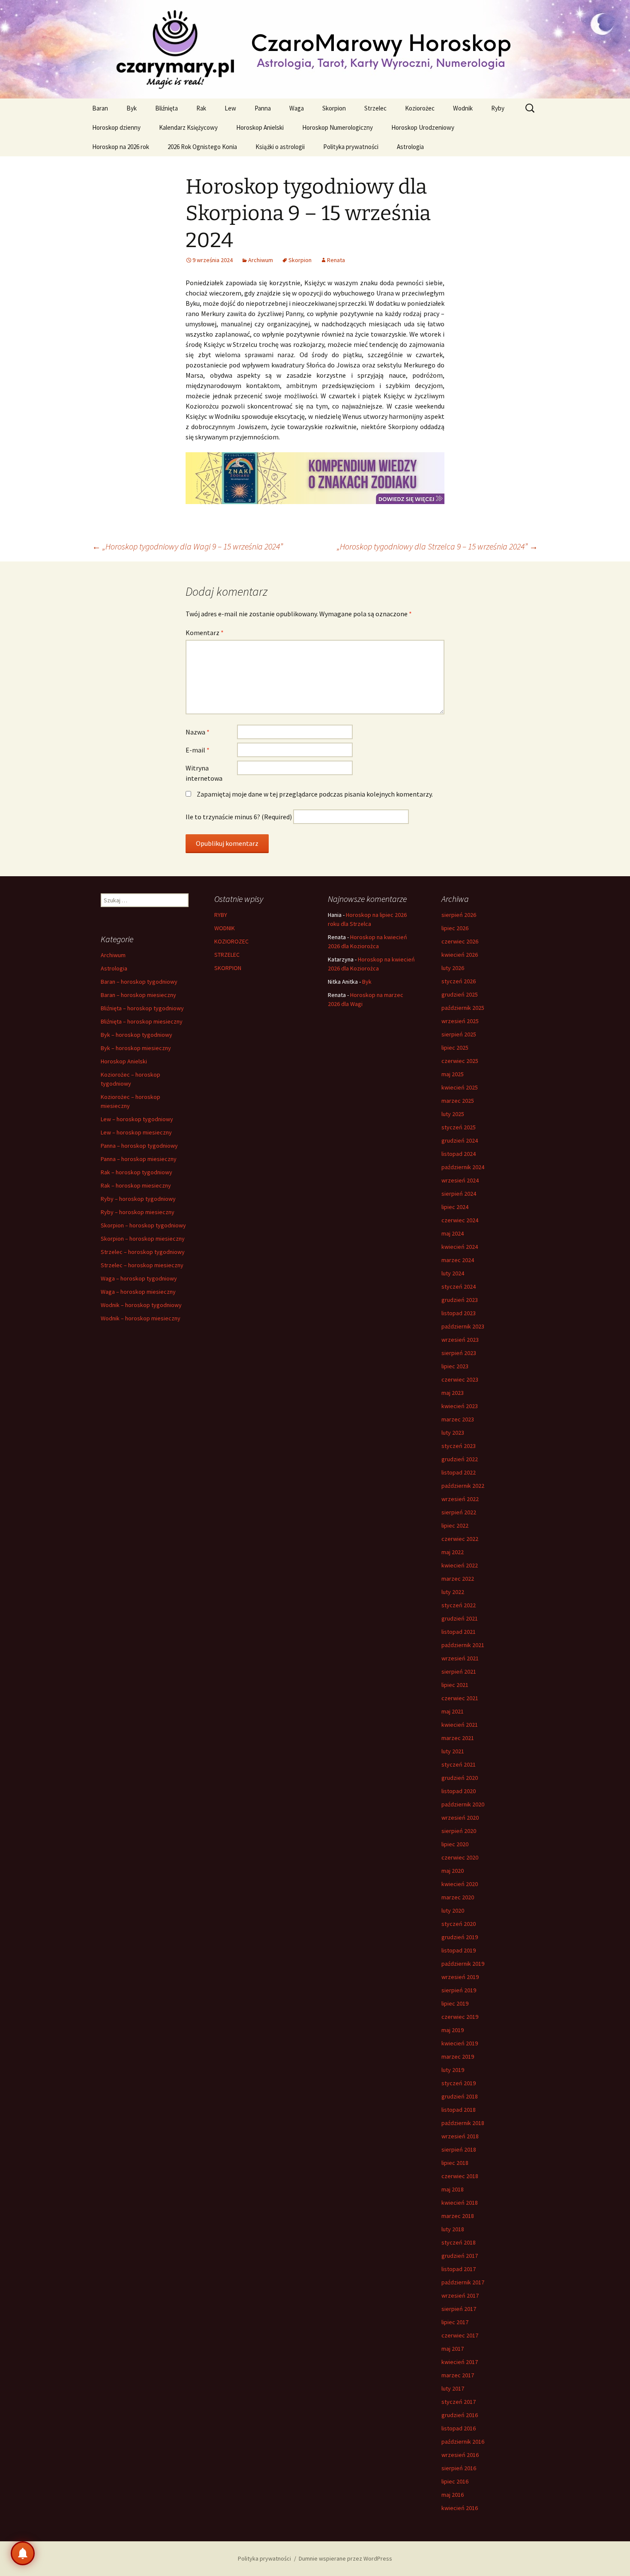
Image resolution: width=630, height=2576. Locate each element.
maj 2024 (453, 1233)
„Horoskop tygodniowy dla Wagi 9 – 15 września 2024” (187, 546)
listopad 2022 (459, 1472)
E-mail (198, 750)
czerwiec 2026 (460, 941)
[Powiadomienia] (23, 2553)
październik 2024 (463, 1167)
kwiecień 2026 (460, 955)
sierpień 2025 (459, 1034)
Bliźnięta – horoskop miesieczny (142, 1021)
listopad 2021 (459, 1632)
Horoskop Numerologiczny (337, 127)
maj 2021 (453, 1711)
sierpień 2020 (459, 1831)
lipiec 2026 (455, 928)
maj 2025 (453, 1074)
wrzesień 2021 (460, 1658)
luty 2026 (453, 968)
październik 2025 (463, 1008)
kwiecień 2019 (460, 2043)
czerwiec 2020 (460, 1857)
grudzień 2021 (460, 1618)
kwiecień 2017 (460, 2362)
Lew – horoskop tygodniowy (137, 1119)
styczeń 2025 (459, 1127)
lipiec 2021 (455, 1685)
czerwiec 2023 (460, 1379)
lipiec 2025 (455, 1048)
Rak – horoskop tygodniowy (136, 1172)
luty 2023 (453, 1433)
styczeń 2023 (459, 1446)
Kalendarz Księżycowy (188, 127)
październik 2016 (463, 2442)
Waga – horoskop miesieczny (138, 1292)
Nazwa (198, 732)
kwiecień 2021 (460, 1725)
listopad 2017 (459, 2269)
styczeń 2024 (459, 1287)
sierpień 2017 (459, 2309)
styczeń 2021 (459, 1764)
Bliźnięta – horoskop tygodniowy (142, 1008)
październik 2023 (463, 1326)
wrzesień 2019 (460, 1977)
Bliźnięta (166, 108)
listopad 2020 (459, 1791)
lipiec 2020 (455, 1844)
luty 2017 (453, 2388)
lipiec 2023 (455, 1366)
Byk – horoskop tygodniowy (136, 1035)
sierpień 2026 (459, 915)
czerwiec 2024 (460, 1220)
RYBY (221, 915)
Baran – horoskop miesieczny (138, 995)
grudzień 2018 (460, 2096)
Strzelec (375, 108)
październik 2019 (463, 1964)
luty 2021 (453, 1751)
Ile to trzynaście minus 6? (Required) (239, 817)
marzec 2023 (458, 1419)
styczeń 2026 (459, 981)
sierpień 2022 (459, 1512)
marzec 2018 (458, 2216)
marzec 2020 (458, 1897)
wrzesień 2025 (460, 1021)
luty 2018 (453, 2229)
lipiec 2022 (455, 1525)
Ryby (498, 108)
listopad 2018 (459, 2110)
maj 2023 (453, 1393)
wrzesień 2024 (460, 1180)
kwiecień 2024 (460, 1247)
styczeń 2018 (459, 2242)
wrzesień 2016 (460, 2455)
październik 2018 (463, 2123)
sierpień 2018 (459, 2149)
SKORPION (228, 968)
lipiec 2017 (455, 2322)
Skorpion (334, 108)
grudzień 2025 (460, 994)
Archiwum (261, 260)
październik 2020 (463, 1804)
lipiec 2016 (455, 2481)
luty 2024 (453, 1273)
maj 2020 (453, 1871)
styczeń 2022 (459, 1605)
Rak (201, 108)
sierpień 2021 (459, 1672)
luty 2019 (453, 2070)
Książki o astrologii (280, 147)
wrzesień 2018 (460, 2136)
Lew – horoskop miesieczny (136, 1132)
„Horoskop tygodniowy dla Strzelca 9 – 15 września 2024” (437, 546)
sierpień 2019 (459, 1990)
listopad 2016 (459, 2428)
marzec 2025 (458, 1101)
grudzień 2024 (460, 1140)
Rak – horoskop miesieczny (136, 1185)
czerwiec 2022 (460, 1539)
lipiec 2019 (455, 2003)
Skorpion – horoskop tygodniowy (143, 1225)
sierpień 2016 (459, 2468)
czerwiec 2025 (460, 1061)
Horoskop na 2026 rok (121, 147)
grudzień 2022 (460, 1459)
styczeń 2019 (459, 2083)
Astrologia (410, 147)
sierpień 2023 (459, 1353)
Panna (263, 108)
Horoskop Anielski (260, 127)
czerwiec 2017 (460, 2335)
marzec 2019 (458, 2057)
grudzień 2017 (460, 2256)
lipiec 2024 (455, 1207)
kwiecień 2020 (460, 1884)
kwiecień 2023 (460, 1406)
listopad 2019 (459, 1950)
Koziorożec (420, 108)
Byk (132, 108)
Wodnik (463, 108)
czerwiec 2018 (460, 2176)
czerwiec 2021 (460, 1698)
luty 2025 (453, 1114)
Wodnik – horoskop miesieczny (141, 1318)
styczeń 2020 (459, 1924)
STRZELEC (227, 955)
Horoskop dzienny (116, 127)
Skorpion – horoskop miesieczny (143, 1239)
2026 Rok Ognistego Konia (202, 147)
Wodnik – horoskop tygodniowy (141, 1305)
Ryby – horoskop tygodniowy (138, 1199)
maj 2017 (453, 2349)
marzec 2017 (458, 2375)
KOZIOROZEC (231, 941)
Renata (336, 260)
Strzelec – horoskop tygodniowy (143, 1252)
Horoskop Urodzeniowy (423, 127)
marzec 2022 (458, 1579)
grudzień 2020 (460, 1778)
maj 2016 (453, 2495)
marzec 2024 (458, 1260)
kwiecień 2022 (460, 1565)
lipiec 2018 (455, 2163)
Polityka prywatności (351, 147)
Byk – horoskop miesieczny (136, 1048)
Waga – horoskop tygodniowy (139, 1278)
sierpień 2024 (459, 1194)
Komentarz (205, 633)
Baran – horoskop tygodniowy (139, 982)
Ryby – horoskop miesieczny (138, 1212)
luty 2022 (453, 1592)
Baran (100, 108)
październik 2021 (463, 1645)
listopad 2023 (459, 1313)
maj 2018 (453, 2189)
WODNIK (225, 928)
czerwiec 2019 (460, 2017)
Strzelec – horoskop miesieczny (142, 1265)
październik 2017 (463, 2282)
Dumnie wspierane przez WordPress (345, 2558)
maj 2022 (453, 1552)
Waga (297, 108)
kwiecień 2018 (460, 2203)
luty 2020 (453, 1910)
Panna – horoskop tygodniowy (139, 1146)
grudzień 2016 (460, 2415)
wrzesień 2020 (460, 1818)
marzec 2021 (458, 1738)
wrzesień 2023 (460, 1340)
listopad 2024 (459, 1154)
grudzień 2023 (460, 1300)
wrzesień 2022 (460, 1499)
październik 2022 (463, 1486)
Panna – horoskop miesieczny (139, 1159)
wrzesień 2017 (460, 2295)
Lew (230, 108)
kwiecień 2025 (460, 1087)
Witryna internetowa (204, 773)
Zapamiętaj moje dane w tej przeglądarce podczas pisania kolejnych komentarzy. (315, 794)
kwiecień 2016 (460, 2508)
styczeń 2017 (459, 2402)
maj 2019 (453, 2030)
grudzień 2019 (460, 1937)
